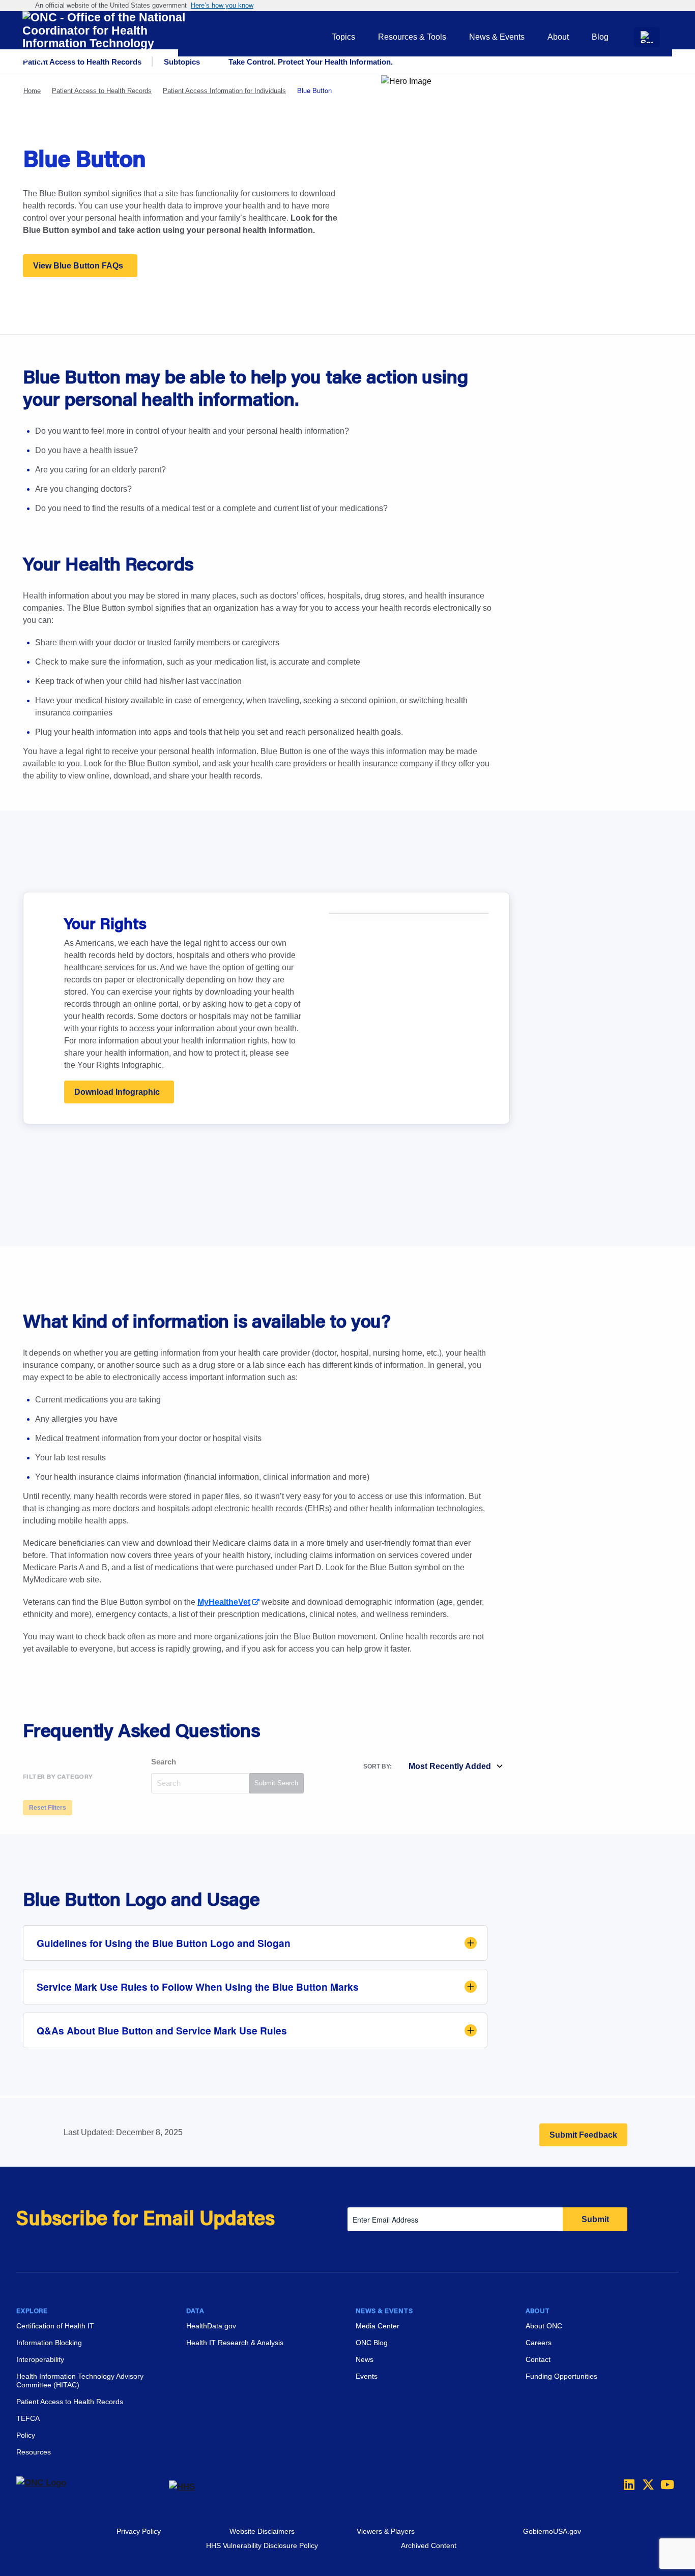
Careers (539, 2343)
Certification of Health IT (55, 2326)
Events (367, 2376)
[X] (645, 2484)
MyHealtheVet (224, 1602)
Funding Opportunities (561, 2376)
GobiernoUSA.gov (552, 2531)
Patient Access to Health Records (102, 91)
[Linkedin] (627, 2484)
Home (32, 91)
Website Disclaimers (262, 2531)
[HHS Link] (182, 2487)
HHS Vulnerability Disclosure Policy (262, 2545)
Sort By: (378, 1766)
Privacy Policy (139, 2531)
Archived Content (429, 2545)
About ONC (544, 2326)
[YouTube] (663, 2484)
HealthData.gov (211, 2326)
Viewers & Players (386, 2531)
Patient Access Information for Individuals (224, 91)
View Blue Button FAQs (78, 266)
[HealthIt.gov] (104, 37)
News (365, 2359)
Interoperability (40, 2359)
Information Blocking (49, 2343)
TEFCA (28, 2418)
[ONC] (93, 2487)
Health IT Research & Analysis (235, 2343)
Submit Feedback (583, 2135)
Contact (538, 2359)
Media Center (378, 2326)
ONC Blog (372, 2343)
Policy (26, 2435)
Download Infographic (117, 1092)
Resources (34, 2452)
